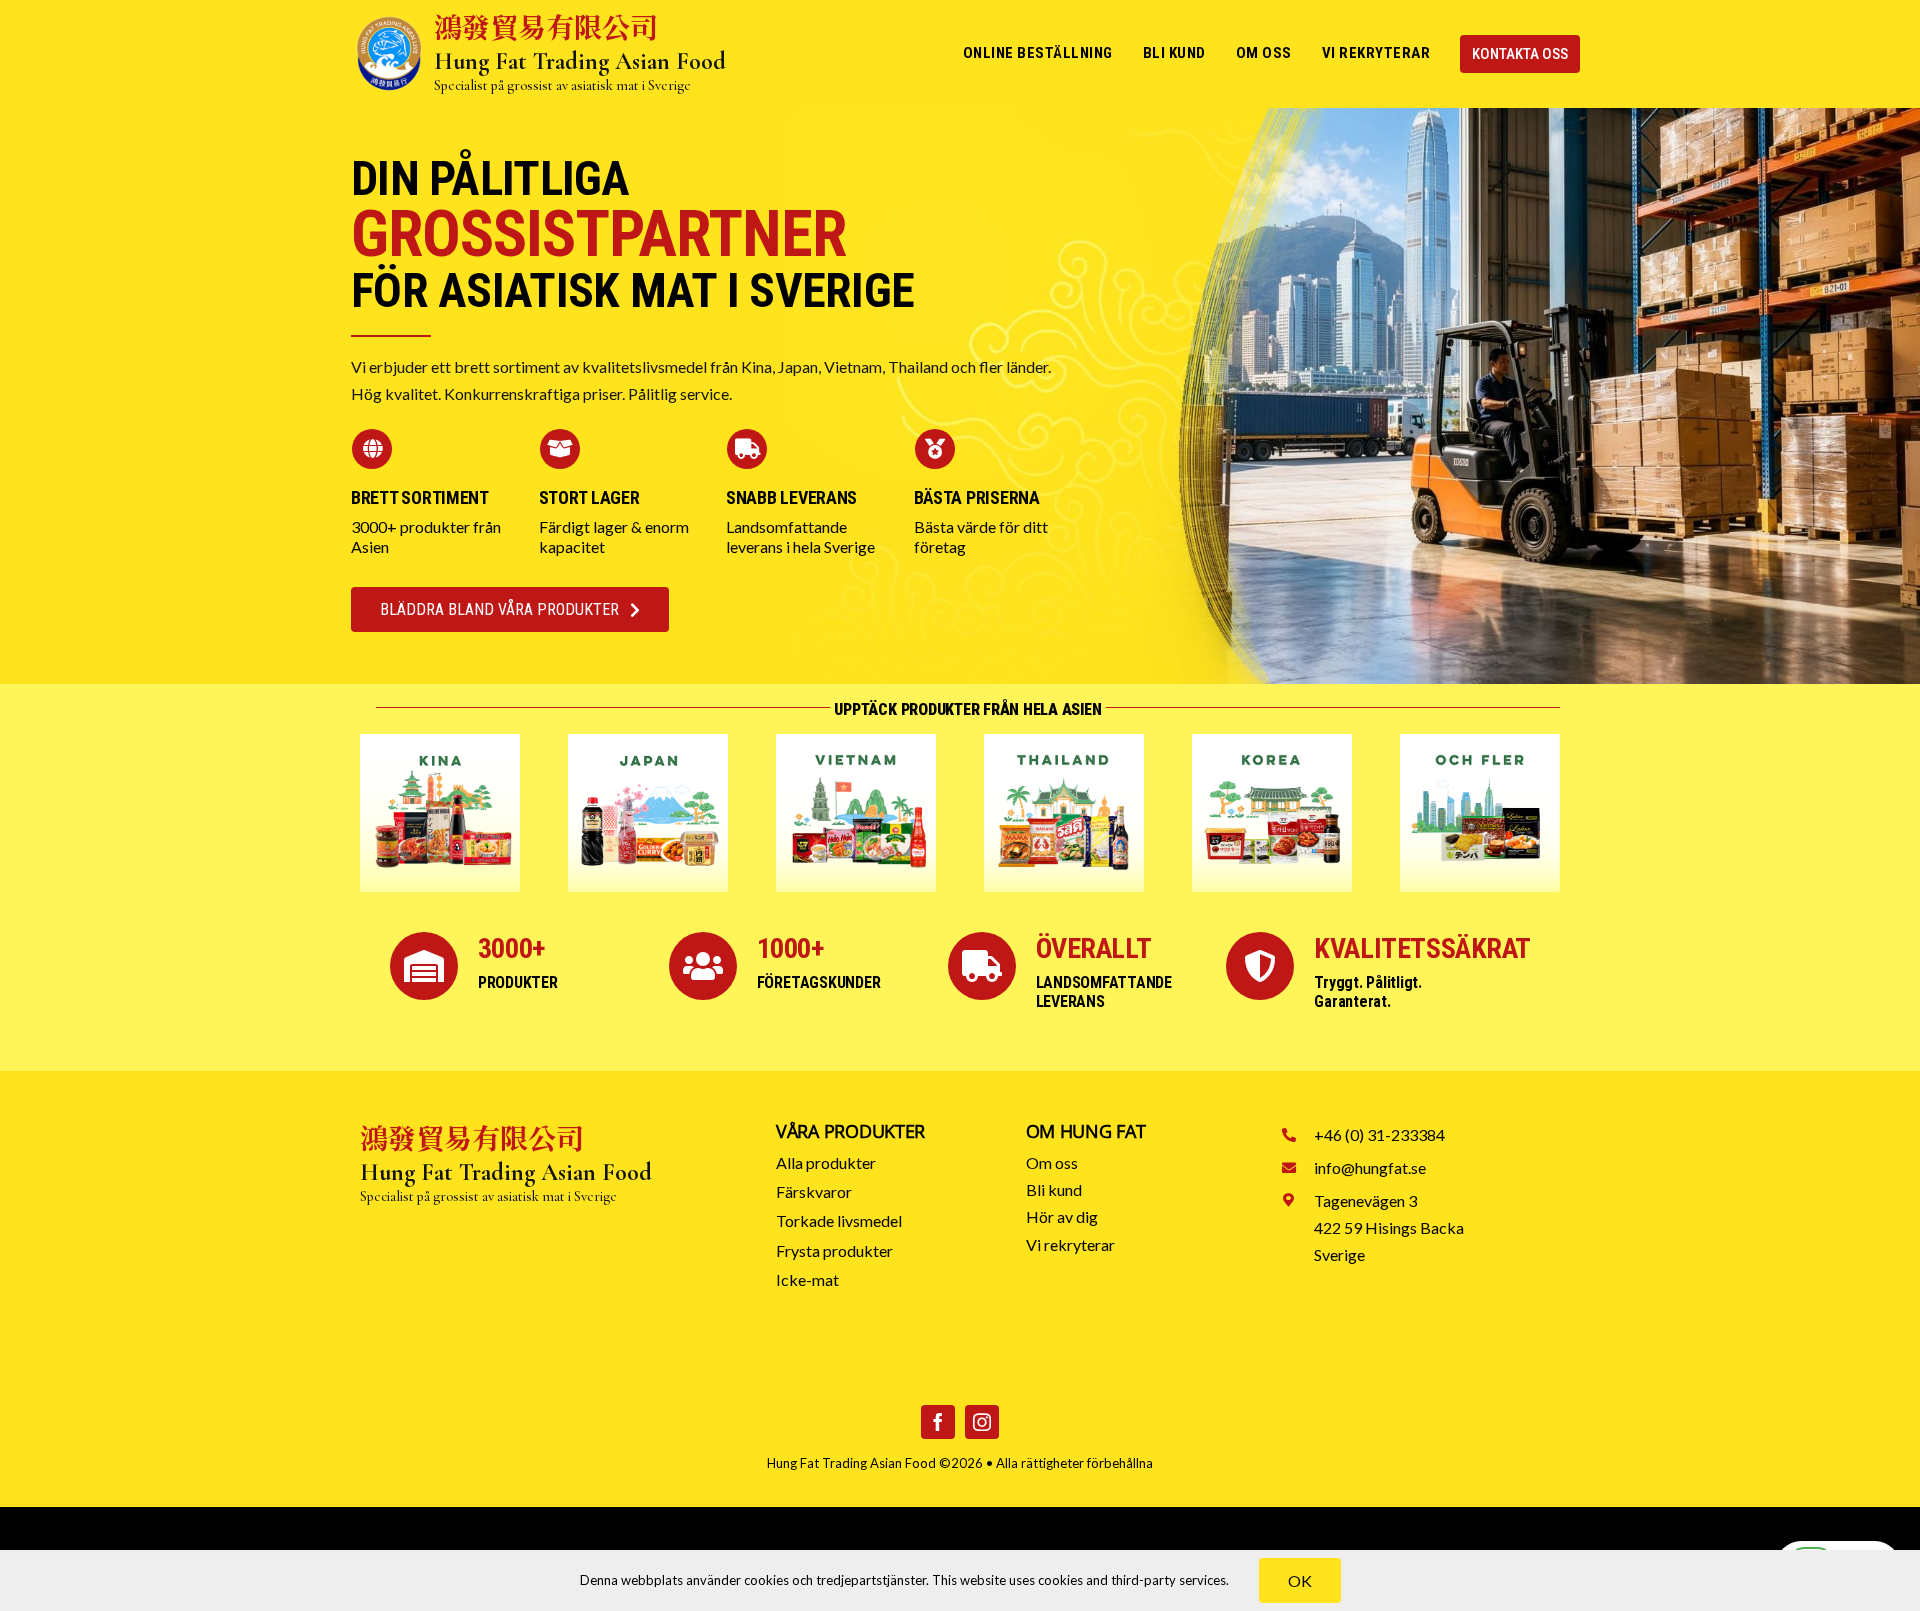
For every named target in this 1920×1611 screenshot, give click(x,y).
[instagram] (982, 1422)
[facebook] (938, 1422)
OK (1300, 1580)
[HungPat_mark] (389, 22)
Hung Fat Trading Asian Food (851, 1463)
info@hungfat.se (1370, 1167)
